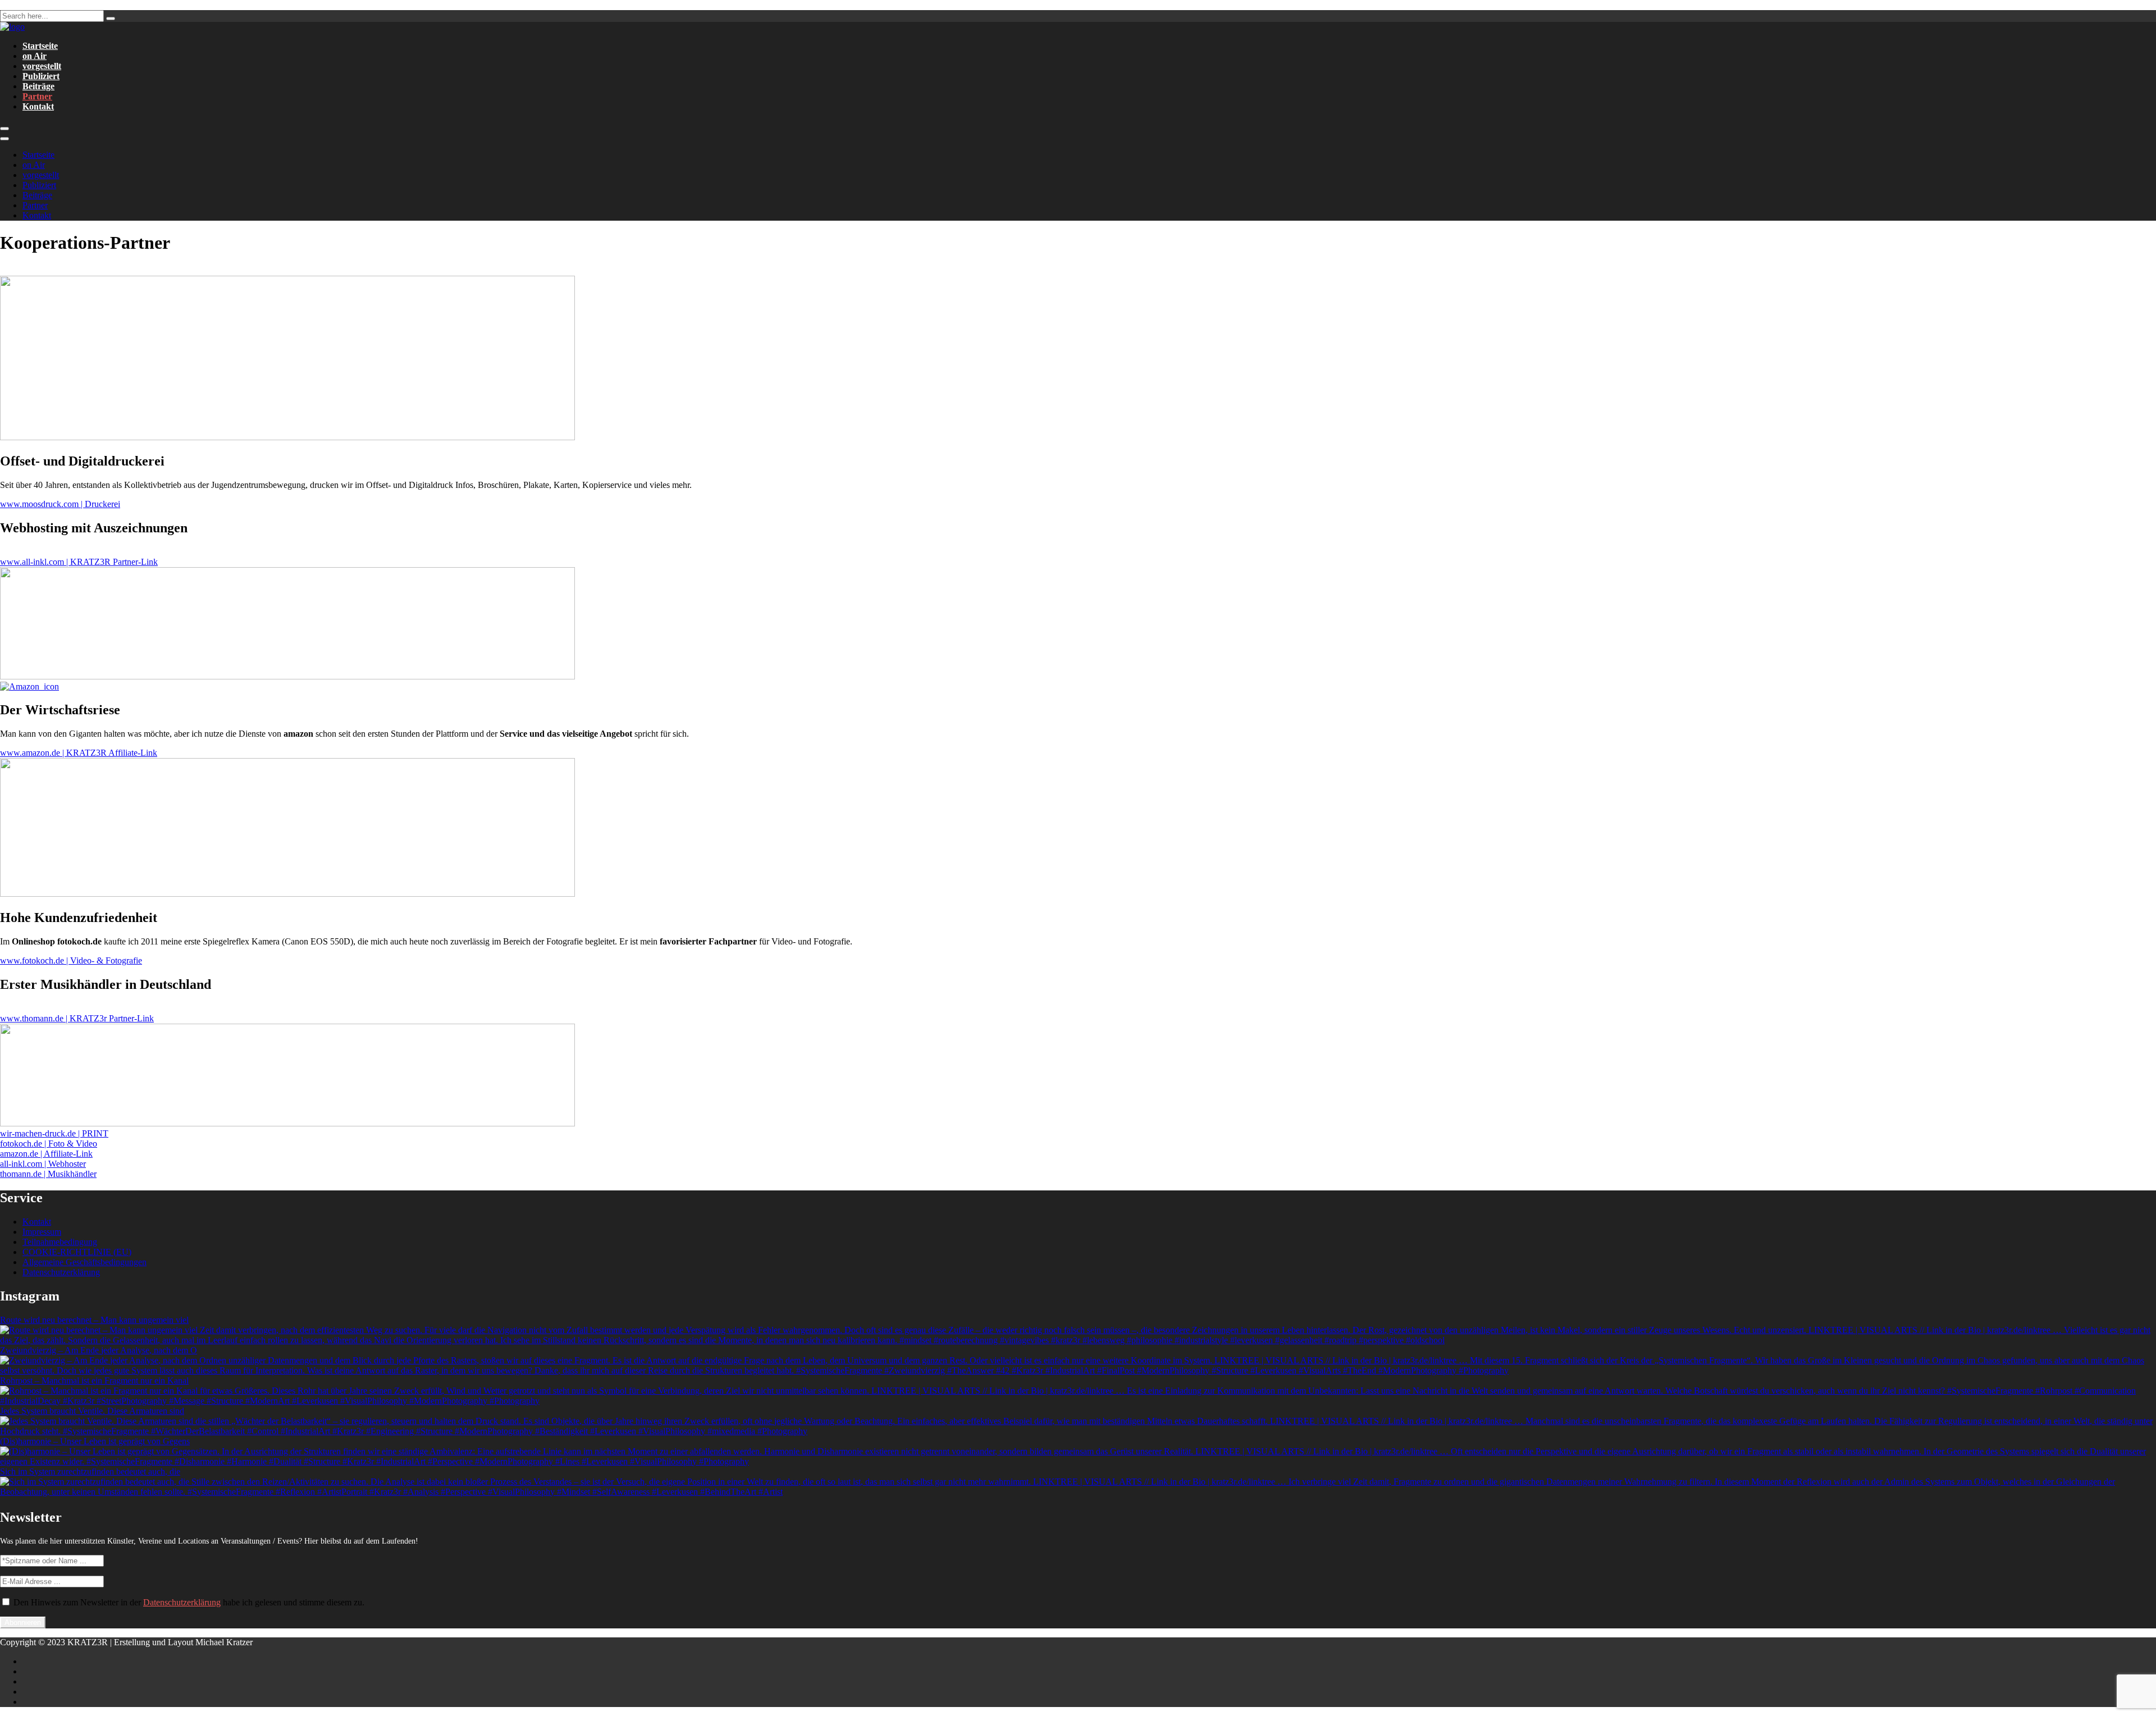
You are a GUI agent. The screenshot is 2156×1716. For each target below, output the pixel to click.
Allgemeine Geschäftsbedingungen (84, 1262)
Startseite (40, 46)
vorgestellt (42, 66)
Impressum (42, 1232)
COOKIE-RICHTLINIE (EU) (77, 1252)
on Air (35, 56)
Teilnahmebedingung (60, 1242)
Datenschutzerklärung (61, 1272)
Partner (37, 96)
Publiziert (41, 76)
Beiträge (38, 86)
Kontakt (38, 106)
